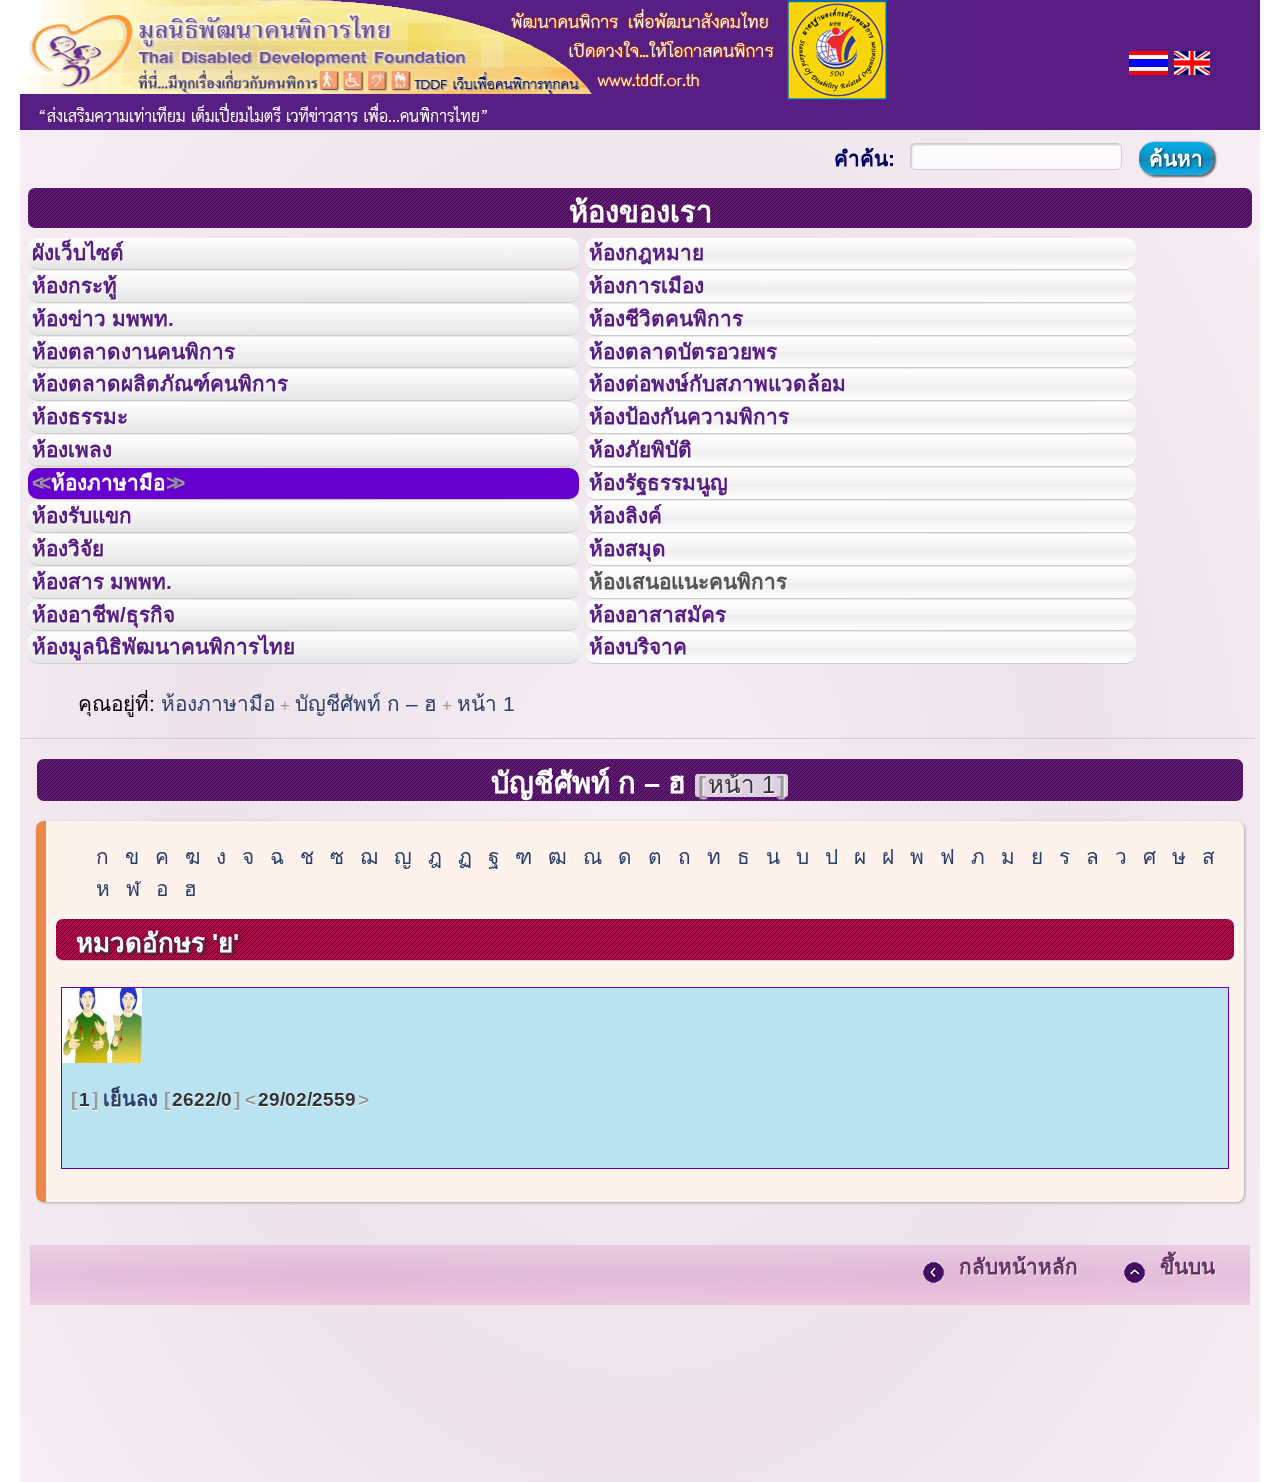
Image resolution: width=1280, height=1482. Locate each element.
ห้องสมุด (640, 663)
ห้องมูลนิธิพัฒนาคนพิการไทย (194, 797)
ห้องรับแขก (98, 618)
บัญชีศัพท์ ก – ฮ (366, 859)
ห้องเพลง (85, 528)
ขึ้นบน (1187, 1422)
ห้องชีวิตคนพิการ (686, 349)
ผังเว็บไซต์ (94, 259)
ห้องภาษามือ (130, 573)
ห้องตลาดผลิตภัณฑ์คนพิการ (189, 438)
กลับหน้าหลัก (1018, 1422)
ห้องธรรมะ (94, 483)
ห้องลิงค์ (638, 618)
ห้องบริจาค (654, 797)
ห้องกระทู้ (88, 304)
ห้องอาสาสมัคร (676, 753)
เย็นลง (217, 1255)
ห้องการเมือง (663, 304)
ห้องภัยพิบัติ (656, 528)
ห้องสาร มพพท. (119, 708)
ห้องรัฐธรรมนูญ (677, 573)
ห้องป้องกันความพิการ (713, 483)
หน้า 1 (486, 859)
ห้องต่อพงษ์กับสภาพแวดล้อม (746, 438)
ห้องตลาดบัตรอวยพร (706, 394)
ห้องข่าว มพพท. (121, 349)
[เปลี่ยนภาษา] (1148, 60)
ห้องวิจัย (81, 663)
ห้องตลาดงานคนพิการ (157, 394)
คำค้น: (864, 158)
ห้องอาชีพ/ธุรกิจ (123, 753)
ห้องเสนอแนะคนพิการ (713, 708)
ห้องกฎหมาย (663, 259)
